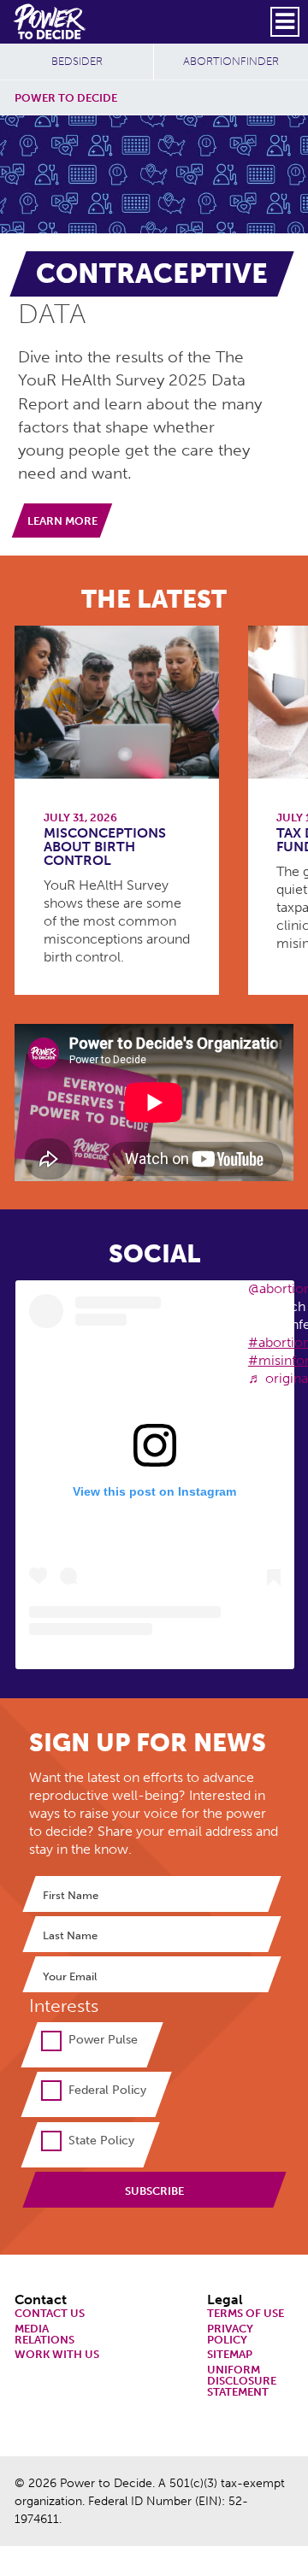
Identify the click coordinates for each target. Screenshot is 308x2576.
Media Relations (44, 2335)
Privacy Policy (230, 2335)
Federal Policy (107, 2090)
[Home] (51, 21)
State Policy (101, 2140)
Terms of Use (246, 2314)
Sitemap (230, 2355)
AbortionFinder (231, 61)
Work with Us (57, 2355)
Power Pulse (103, 2039)
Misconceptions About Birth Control (105, 847)
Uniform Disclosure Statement (242, 2381)
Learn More (62, 521)
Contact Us (50, 2314)
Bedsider (77, 61)
